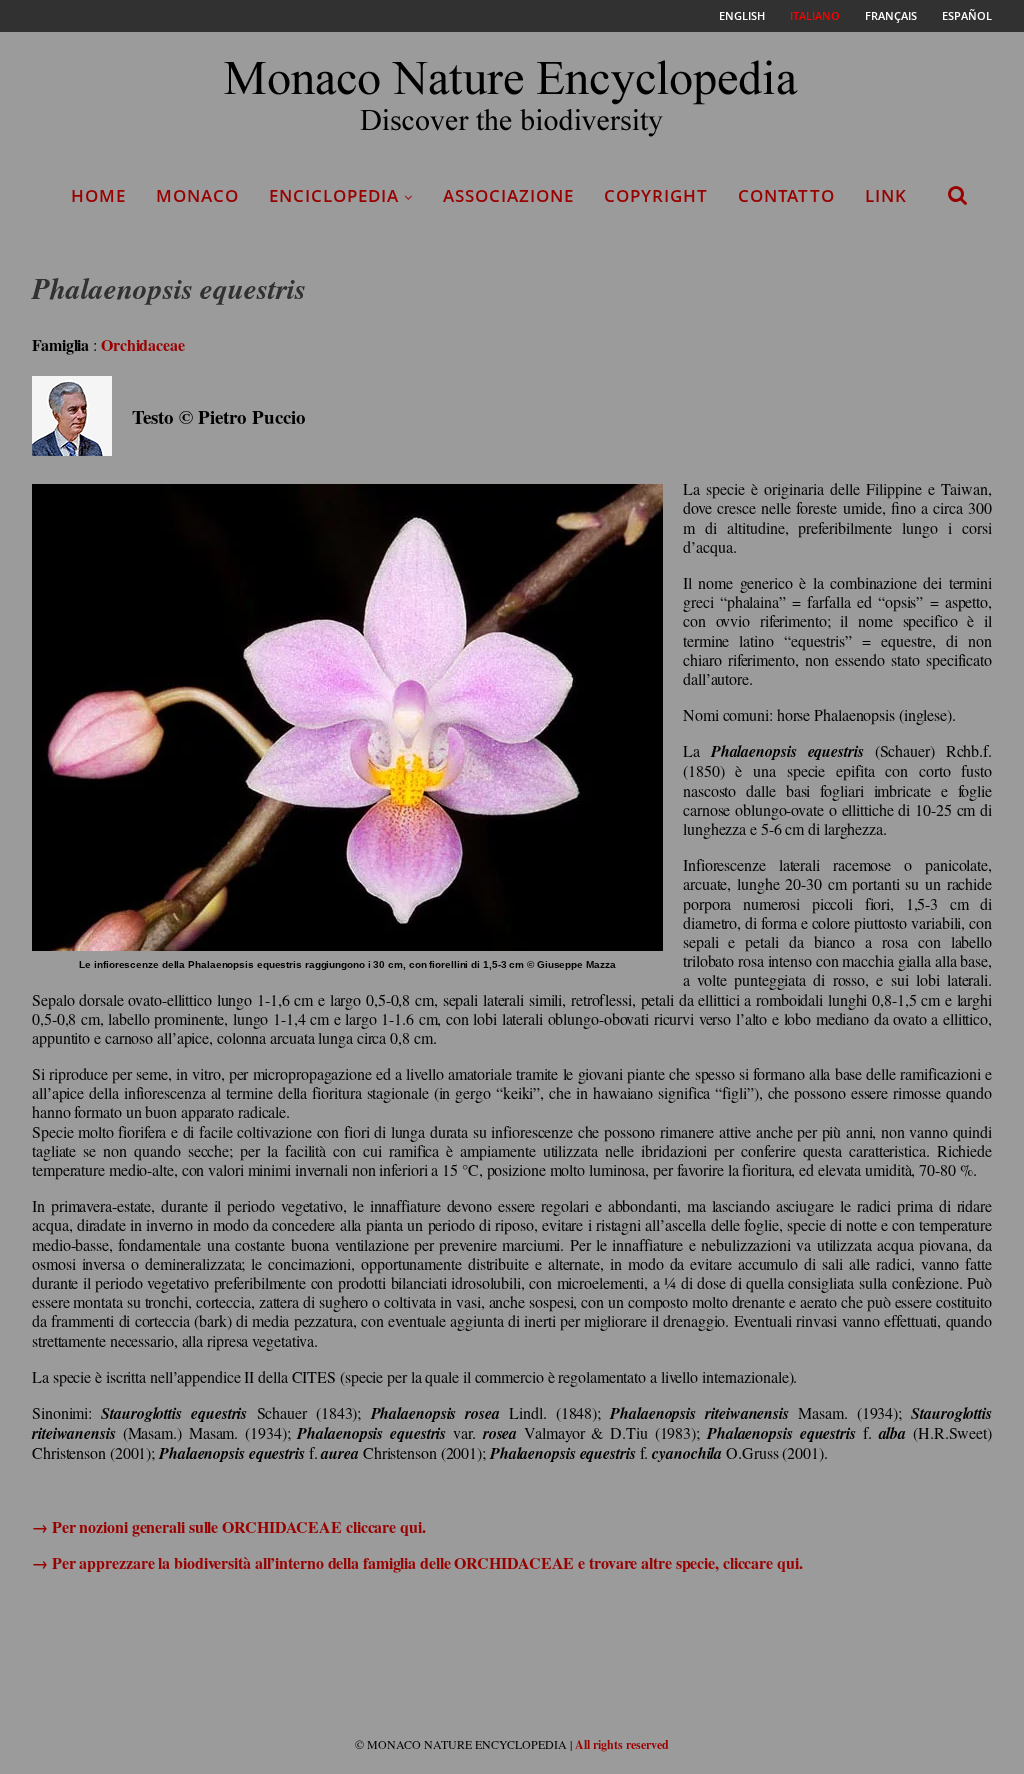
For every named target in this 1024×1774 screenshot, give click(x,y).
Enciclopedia (334, 195)
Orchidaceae (143, 344)
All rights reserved (622, 1744)
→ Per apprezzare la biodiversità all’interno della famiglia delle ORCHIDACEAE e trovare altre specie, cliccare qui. (417, 1562)
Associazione (508, 195)
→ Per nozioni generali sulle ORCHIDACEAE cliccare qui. (229, 1526)
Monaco (197, 195)
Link (886, 195)
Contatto (786, 195)
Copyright (656, 195)
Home (98, 195)
